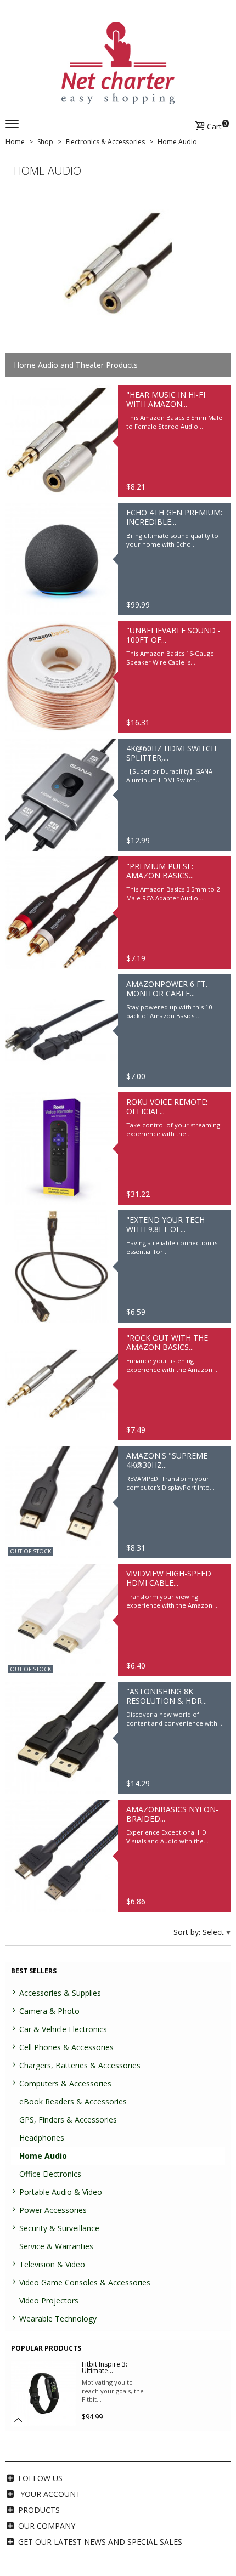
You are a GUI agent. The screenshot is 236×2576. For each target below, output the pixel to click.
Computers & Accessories (65, 2083)
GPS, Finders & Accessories (68, 2120)
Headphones (42, 2138)
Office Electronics (50, 2174)
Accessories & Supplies (60, 1993)
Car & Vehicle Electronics (63, 2029)
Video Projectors (49, 2300)
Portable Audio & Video (61, 2192)
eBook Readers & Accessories (73, 2101)
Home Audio (43, 2156)
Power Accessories (53, 2210)
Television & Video (52, 2264)
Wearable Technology (58, 2319)
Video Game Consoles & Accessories (85, 2282)
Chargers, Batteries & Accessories (80, 2065)
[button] (18, 2420)
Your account (50, 2494)
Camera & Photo (49, 2011)
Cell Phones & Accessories (66, 2047)
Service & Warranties (56, 2246)
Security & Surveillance (59, 2228)
